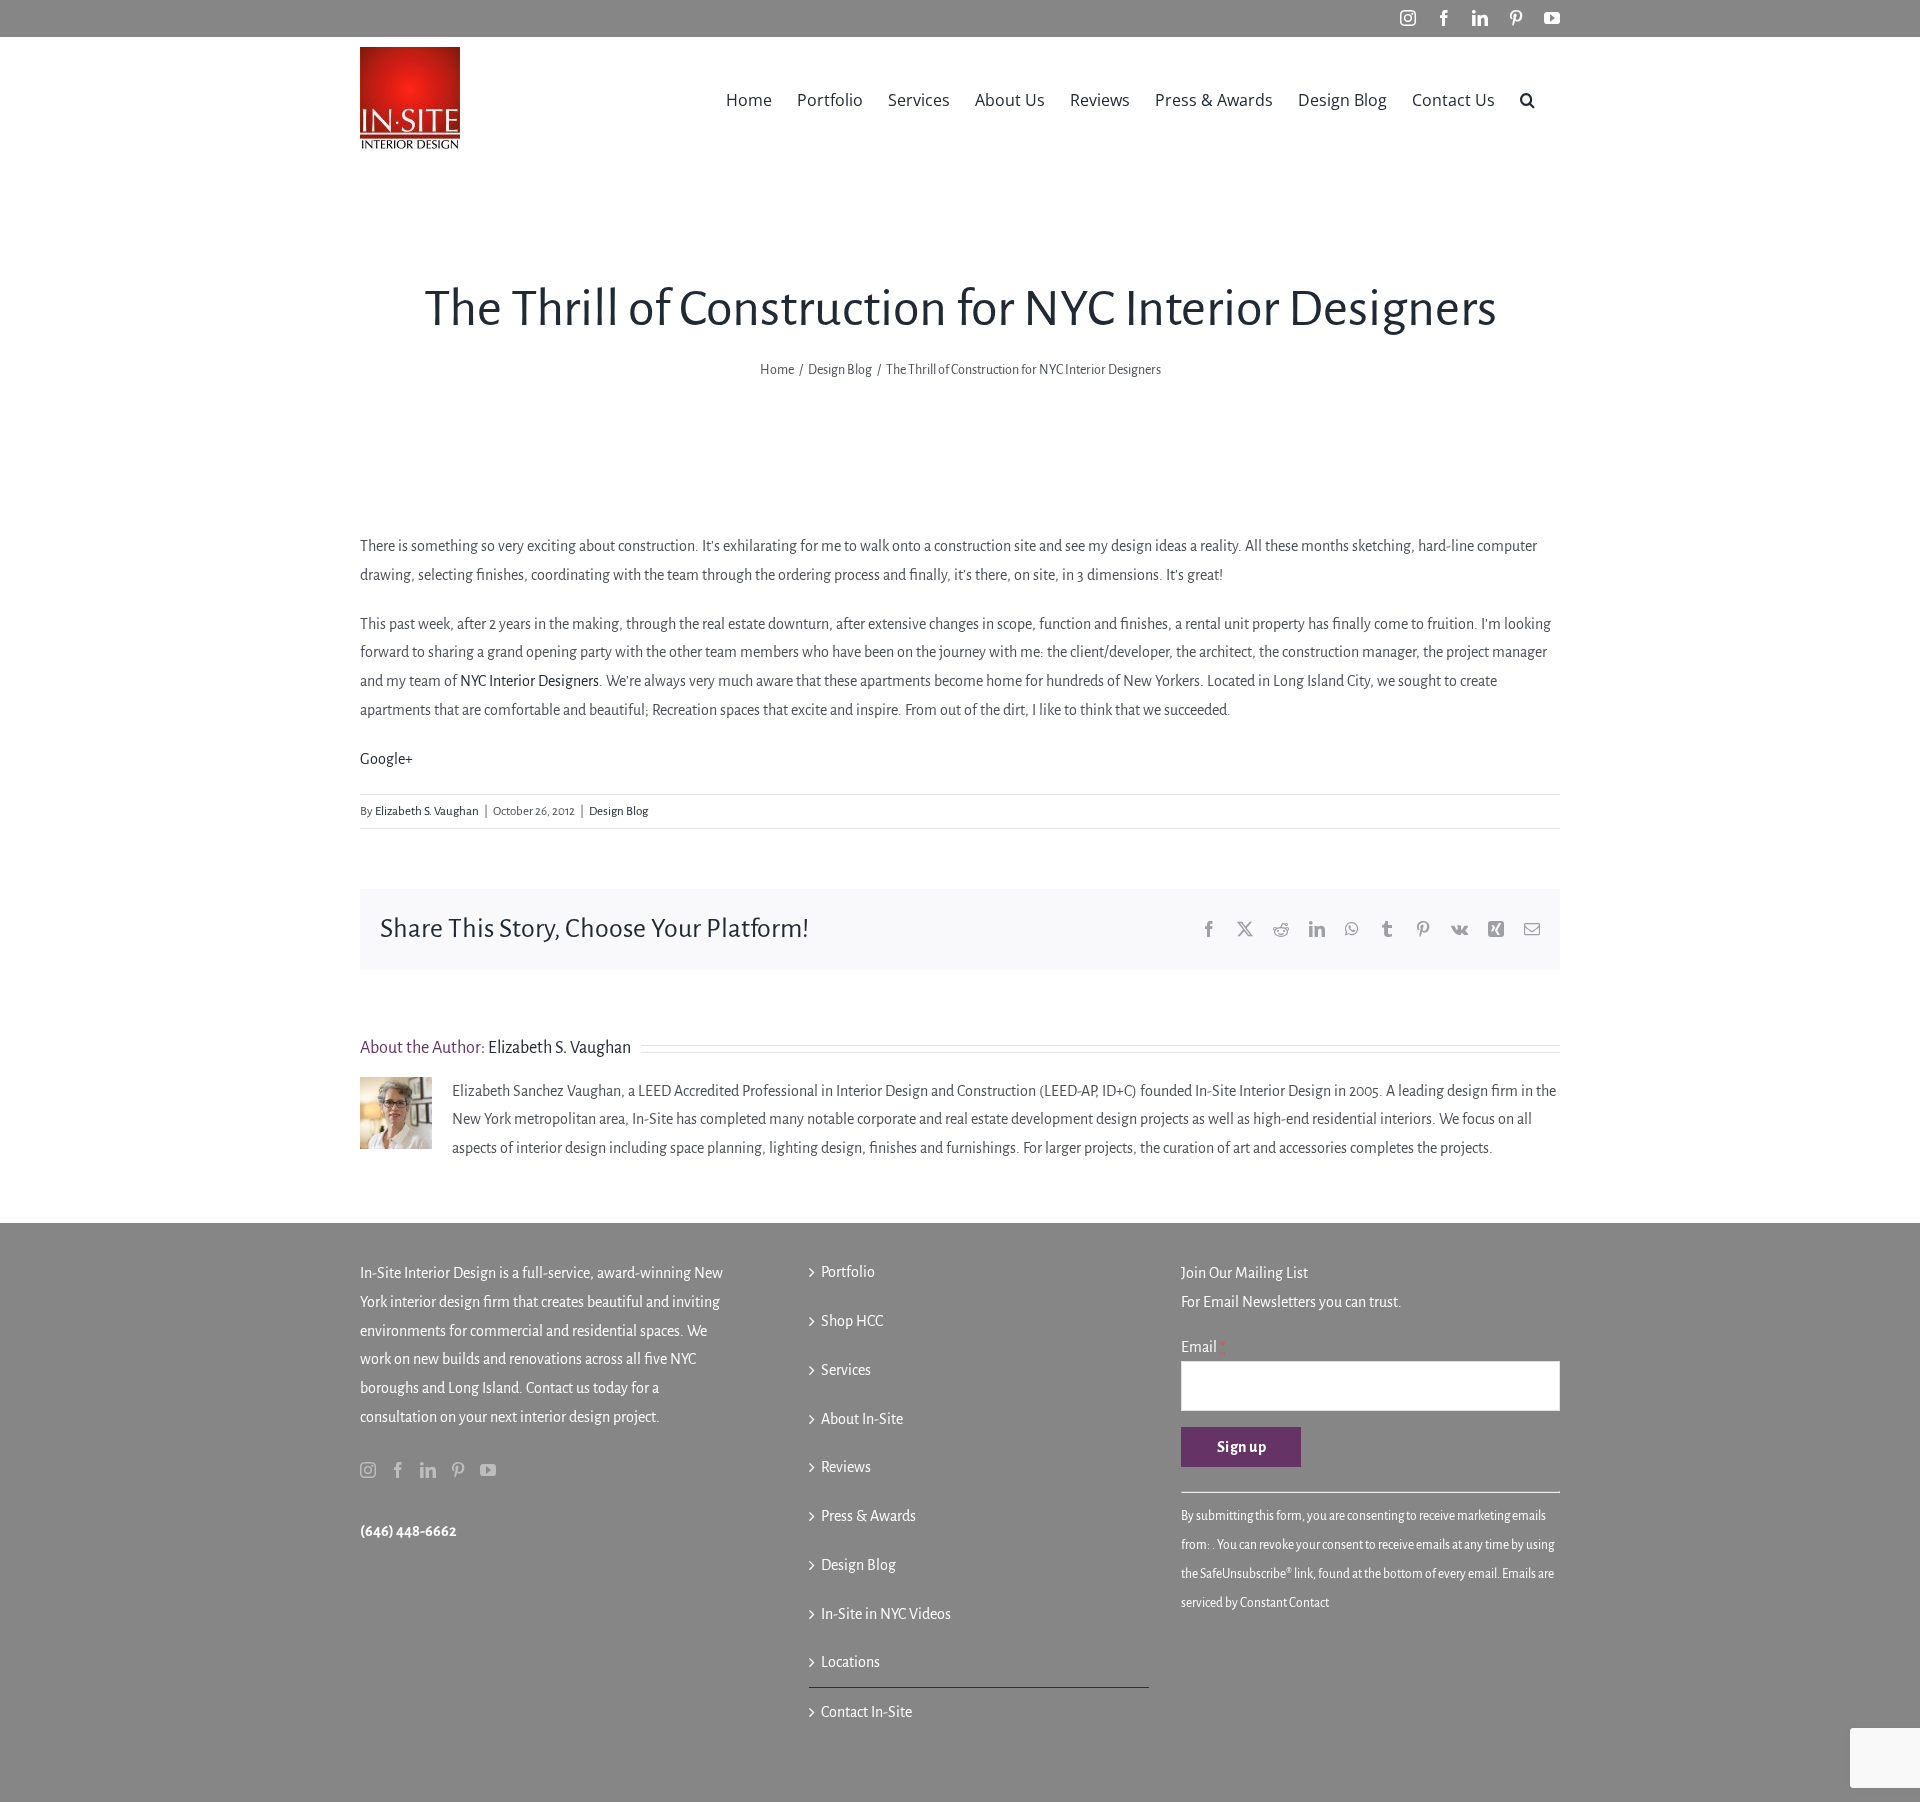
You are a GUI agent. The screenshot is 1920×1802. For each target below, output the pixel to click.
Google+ (386, 759)
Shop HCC (852, 1321)
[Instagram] (368, 1470)
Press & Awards (868, 1516)
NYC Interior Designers (529, 681)
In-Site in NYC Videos (886, 1614)
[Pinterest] (458, 1470)
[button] (1527, 98)
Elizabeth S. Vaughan (427, 811)
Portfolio (848, 1272)
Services (846, 1370)
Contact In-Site (866, 1712)
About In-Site (862, 1419)
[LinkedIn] (428, 1470)
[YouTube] (488, 1470)
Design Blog (618, 811)
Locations (850, 1662)
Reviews (846, 1467)
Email (1203, 1347)
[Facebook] (398, 1470)
